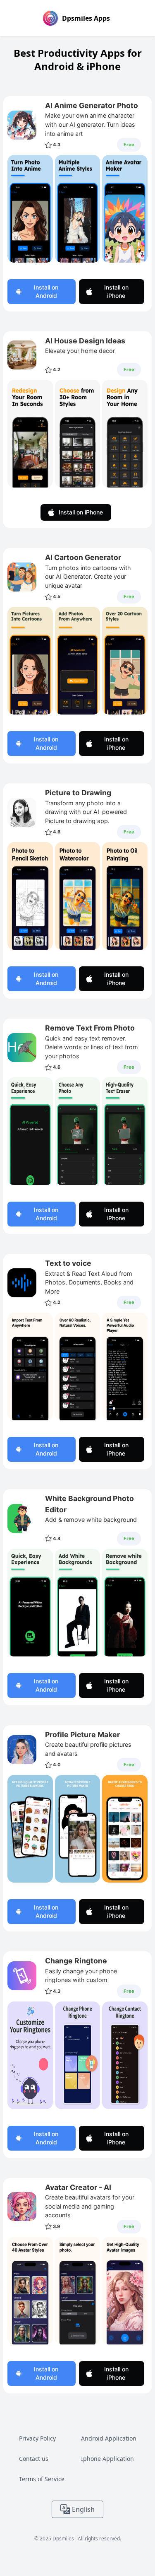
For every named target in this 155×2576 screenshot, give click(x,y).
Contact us (34, 2459)
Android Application (109, 2438)
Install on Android (46, 291)
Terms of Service (42, 2479)
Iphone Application (107, 2459)
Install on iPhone (116, 291)
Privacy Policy (37, 2438)
